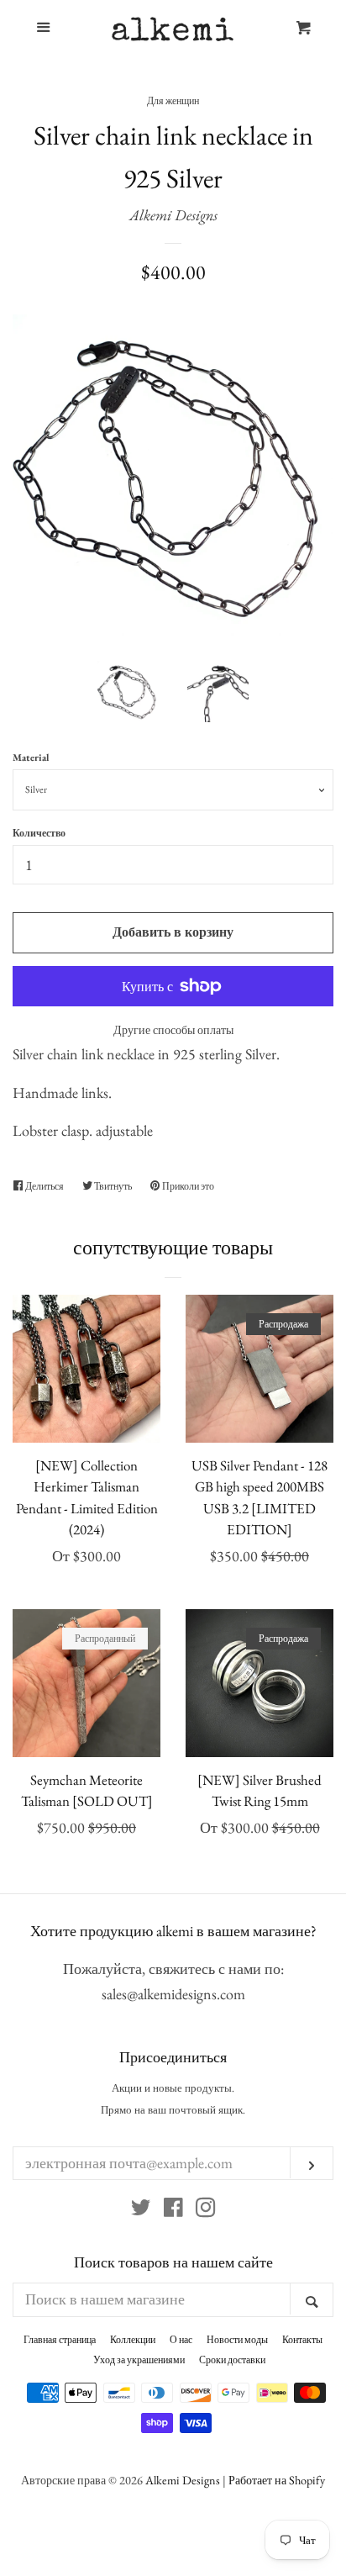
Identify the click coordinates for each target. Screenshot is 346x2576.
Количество (39, 833)
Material (31, 757)
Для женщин (173, 101)
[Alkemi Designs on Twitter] (141, 2210)
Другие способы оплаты (173, 1030)
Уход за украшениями (139, 2360)
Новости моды (237, 2340)
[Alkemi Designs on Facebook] (173, 2210)
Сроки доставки (232, 2360)
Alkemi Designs (173, 215)
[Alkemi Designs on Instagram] (206, 2210)
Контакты (302, 2340)
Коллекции (133, 2340)
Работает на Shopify (277, 2480)
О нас (181, 2340)
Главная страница (60, 2340)
